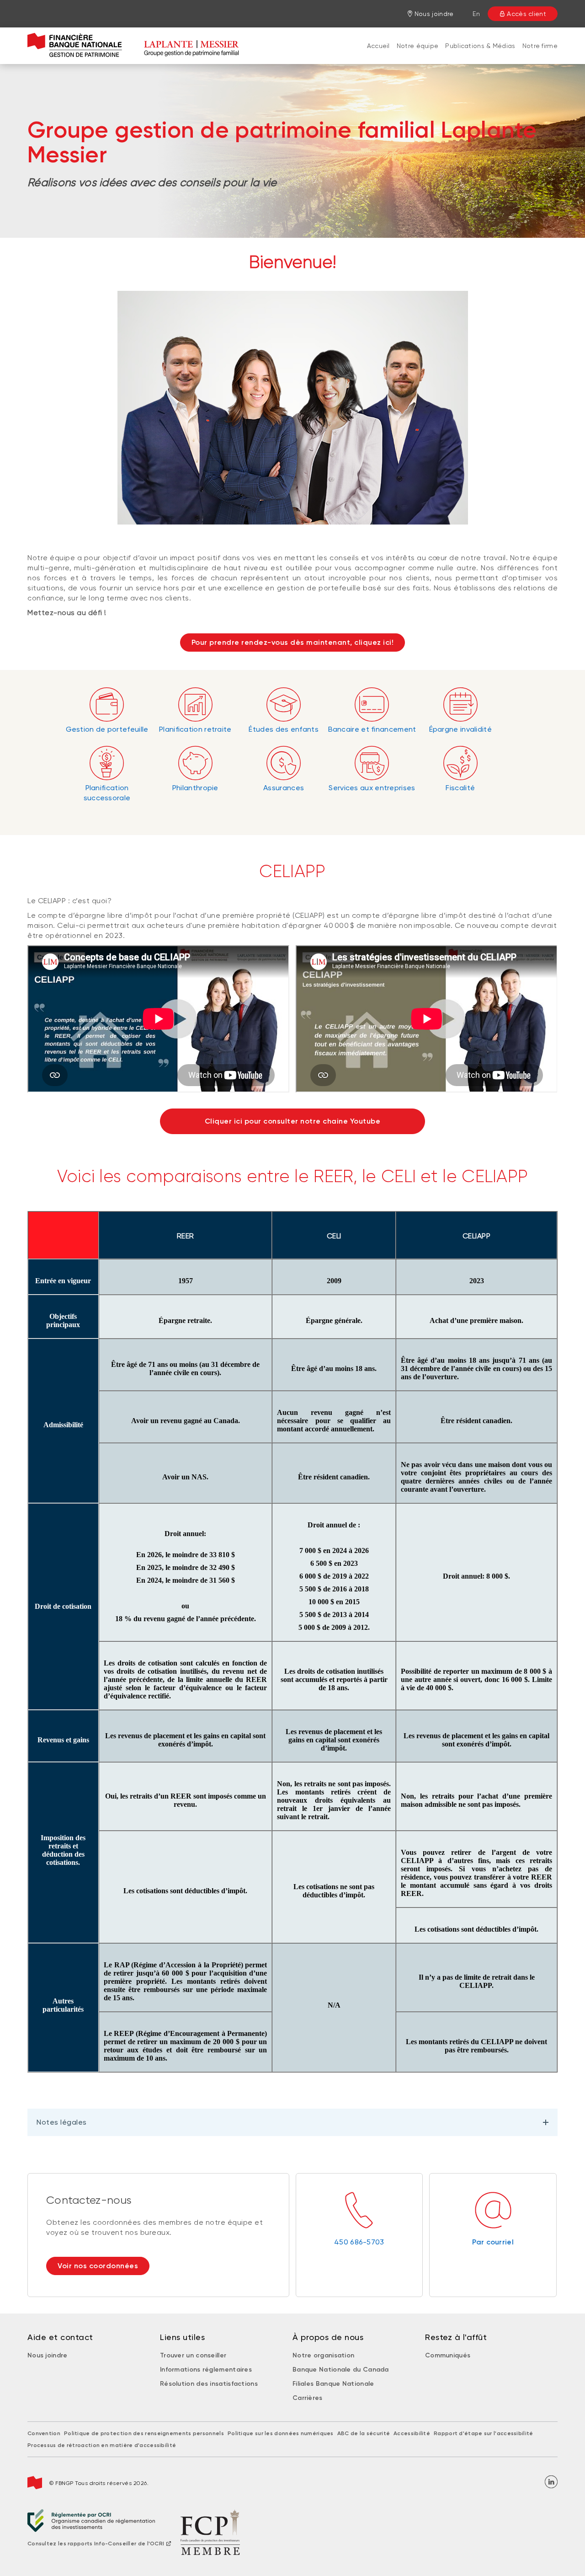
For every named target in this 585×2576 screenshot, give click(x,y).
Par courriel (493, 2242)
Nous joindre (48, 2355)
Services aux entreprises (372, 788)
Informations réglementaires (206, 2370)
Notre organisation (323, 2355)
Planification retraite (195, 729)
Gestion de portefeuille (107, 729)
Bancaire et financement (372, 729)
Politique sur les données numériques (281, 2433)
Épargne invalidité (460, 729)
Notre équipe (418, 46)
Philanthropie (195, 788)
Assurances (284, 788)
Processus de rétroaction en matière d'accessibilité (102, 2445)
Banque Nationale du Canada (341, 2370)
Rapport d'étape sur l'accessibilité (484, 2433)
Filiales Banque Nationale (333, 2384)
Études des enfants (283, 729)
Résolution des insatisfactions (209, 2384)
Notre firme (540, 46)
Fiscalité (460, 788)
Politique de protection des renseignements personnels (144, 2433)
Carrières (308, 2398)
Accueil (378, 46)
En (476, 14)
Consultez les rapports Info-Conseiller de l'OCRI (96, 2544)
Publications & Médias (480, 46)
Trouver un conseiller (193, 2355)
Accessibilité (412, 2433)
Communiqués (448, 2355)
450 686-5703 (359, 2242)
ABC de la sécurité (364, 2433)
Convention (44, 2433)
